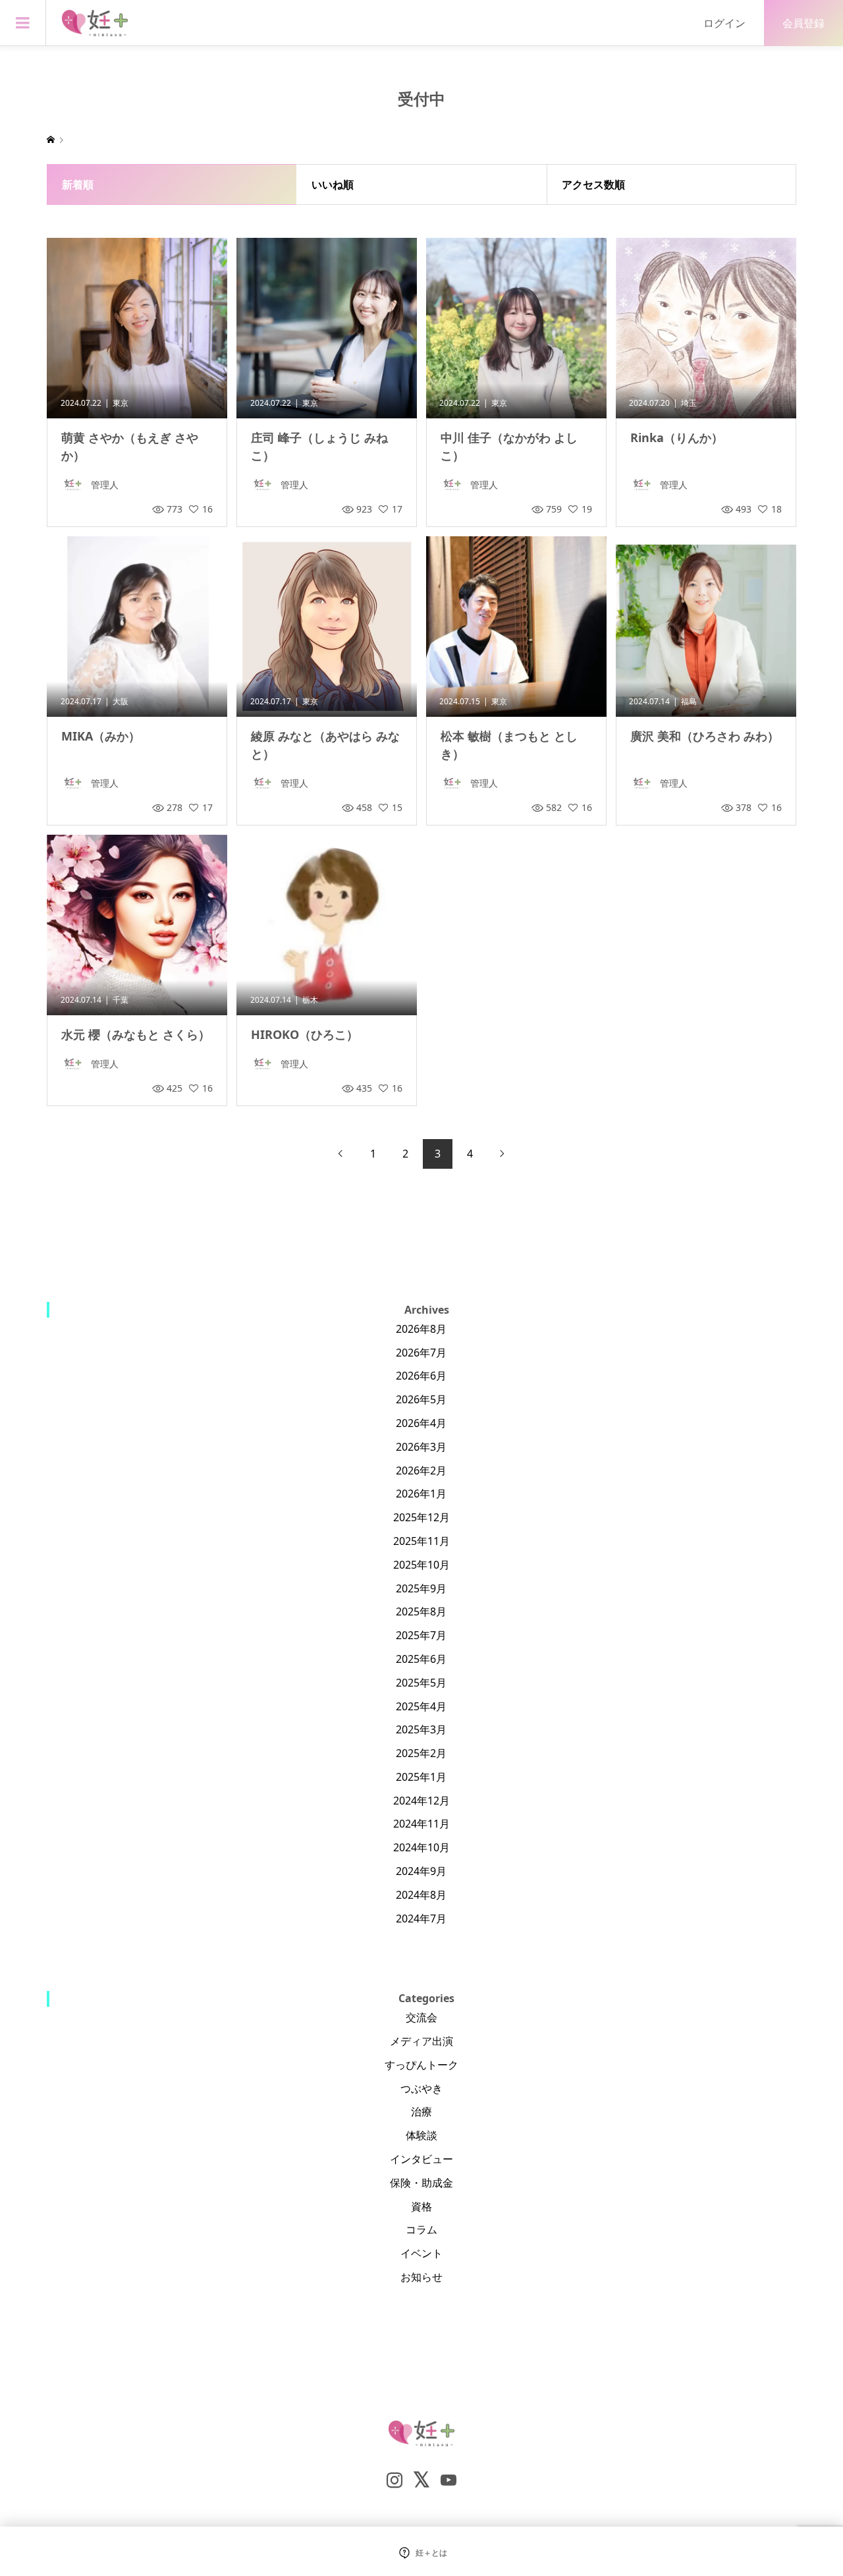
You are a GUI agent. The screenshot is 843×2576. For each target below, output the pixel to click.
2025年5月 (421, 1683)
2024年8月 (421, 1895)
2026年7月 (421, 1353)
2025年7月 (421, 1635)
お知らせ (421, 2277)
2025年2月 (421, 1753)
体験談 (421, 2135)
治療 (421, 2112)
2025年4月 (421, 1706)
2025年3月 (421, 1729)
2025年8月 (421, 1611)
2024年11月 (421, 1824)
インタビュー (421, 2159)
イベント (421, 2253)
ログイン (724, 23)
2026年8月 (421, 1329)
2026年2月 (421, 1470)
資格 (421, 2206)
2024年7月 (421, 1918)
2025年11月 (421, 1541)
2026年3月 (421, 1447)
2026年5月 (421, 1399)
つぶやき (421, 2088)
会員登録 (803, 23)
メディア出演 (421, 2041)
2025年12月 (421, 1517)
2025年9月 (421, 1588)
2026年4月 (421, 1423)
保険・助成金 (421, 2183)
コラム (421, 2229)
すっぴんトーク (421, 2065)
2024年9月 (421, 1871)
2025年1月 (421, 1777)
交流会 (421, 2017)
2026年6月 (421, 1376)
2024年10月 (421, 1847)
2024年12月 (421, 1801)
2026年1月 (421, 1494)
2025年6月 (421, 1659)
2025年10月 (421, 1565)
